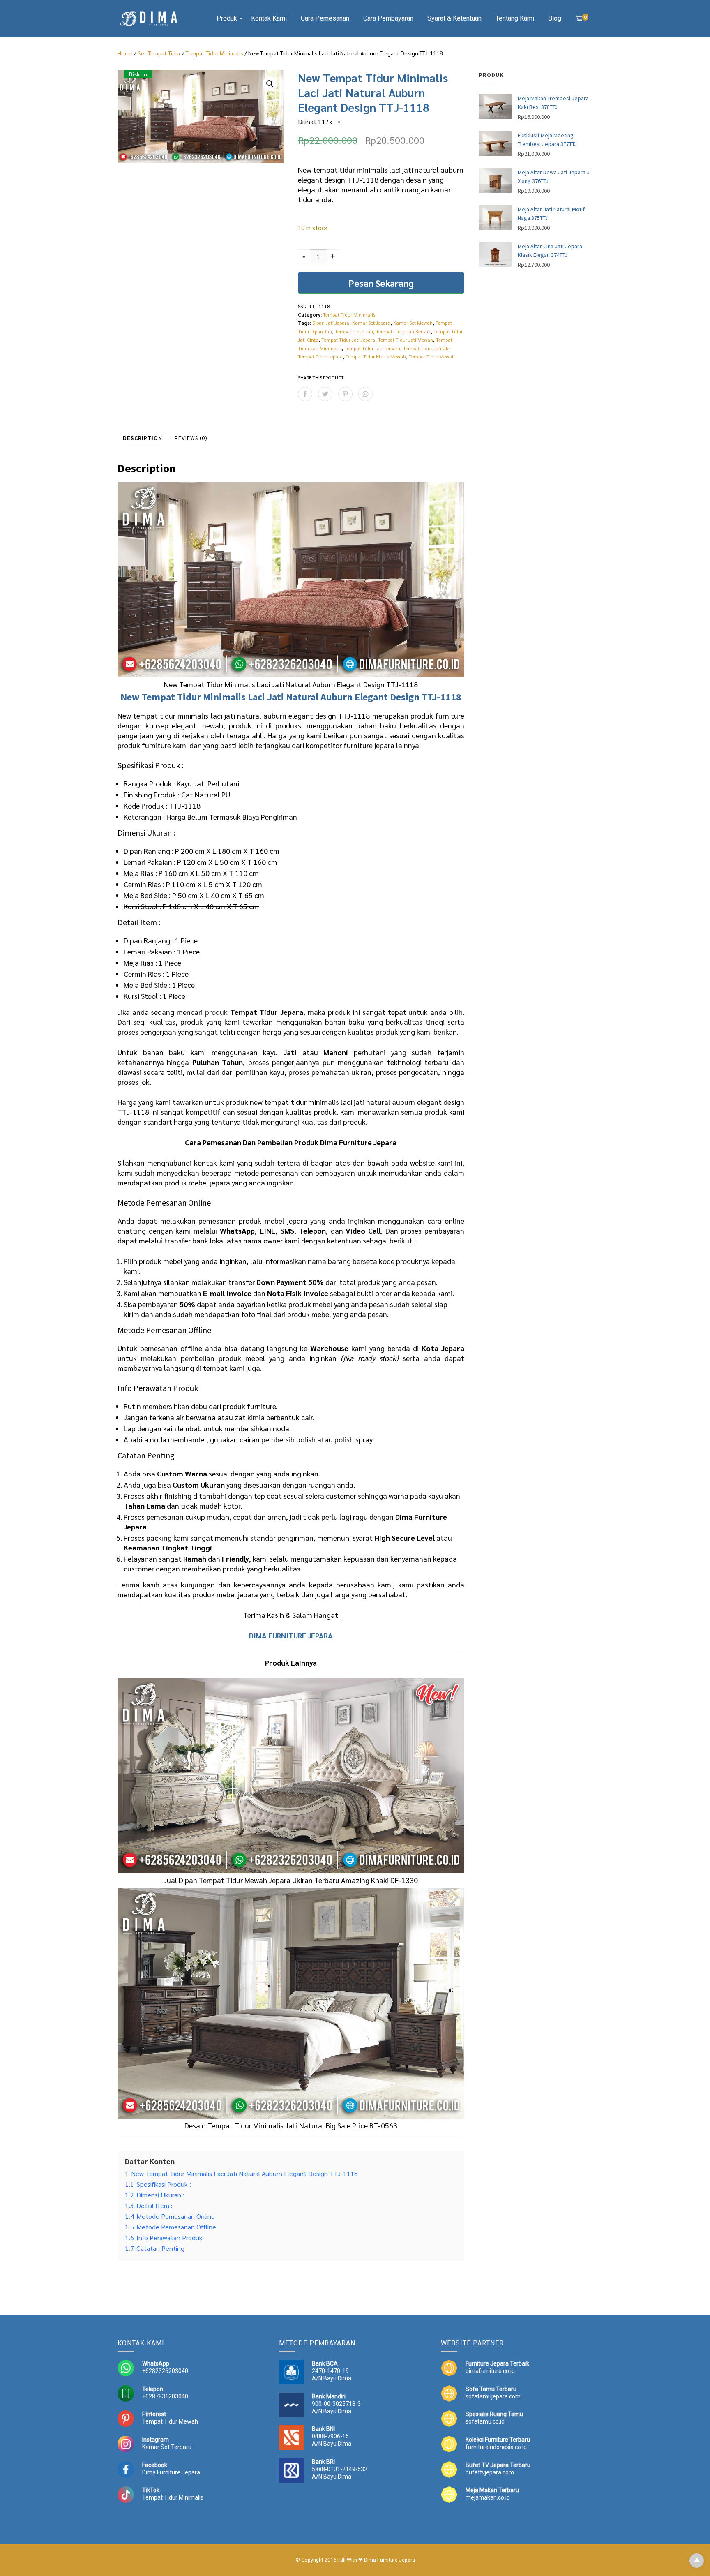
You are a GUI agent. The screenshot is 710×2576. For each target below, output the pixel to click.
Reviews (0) (191, 438)
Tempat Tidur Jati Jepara (348, 340)
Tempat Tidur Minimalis (214, 53)
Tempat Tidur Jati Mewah (406, 340)
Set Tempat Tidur (159, 53)
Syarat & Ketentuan (454, 18)
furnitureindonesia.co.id (496, 2447)
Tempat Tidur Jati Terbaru (372, 348)
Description (143, 438)
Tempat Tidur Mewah (432, 356)
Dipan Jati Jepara (331, 323)
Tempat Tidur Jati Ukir (427, 348)
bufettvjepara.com (490, 2472)
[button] (270, 84)
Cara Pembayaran (388, 18)
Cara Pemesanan (325, 18)
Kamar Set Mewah (413, 323)
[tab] (143, 438)
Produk (227, 18)
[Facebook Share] (305, 394)
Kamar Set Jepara (371, 323)
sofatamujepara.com (493, 2396)
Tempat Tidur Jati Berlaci (403, 331)
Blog (555, 18)
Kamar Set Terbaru (167, 2447)
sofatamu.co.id (485, 2421)
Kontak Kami (269, 18)
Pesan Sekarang (381, 283)
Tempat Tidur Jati (354, 331)
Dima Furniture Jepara (171, 2472)
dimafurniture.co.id (490, 2371)
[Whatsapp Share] (365, 394)
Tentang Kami (515, 18)
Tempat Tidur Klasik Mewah (376, 356)
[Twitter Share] (325, 394)
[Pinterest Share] (345, 394)
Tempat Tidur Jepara (320, 356)
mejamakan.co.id (488, 2497)
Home (125, 53)
